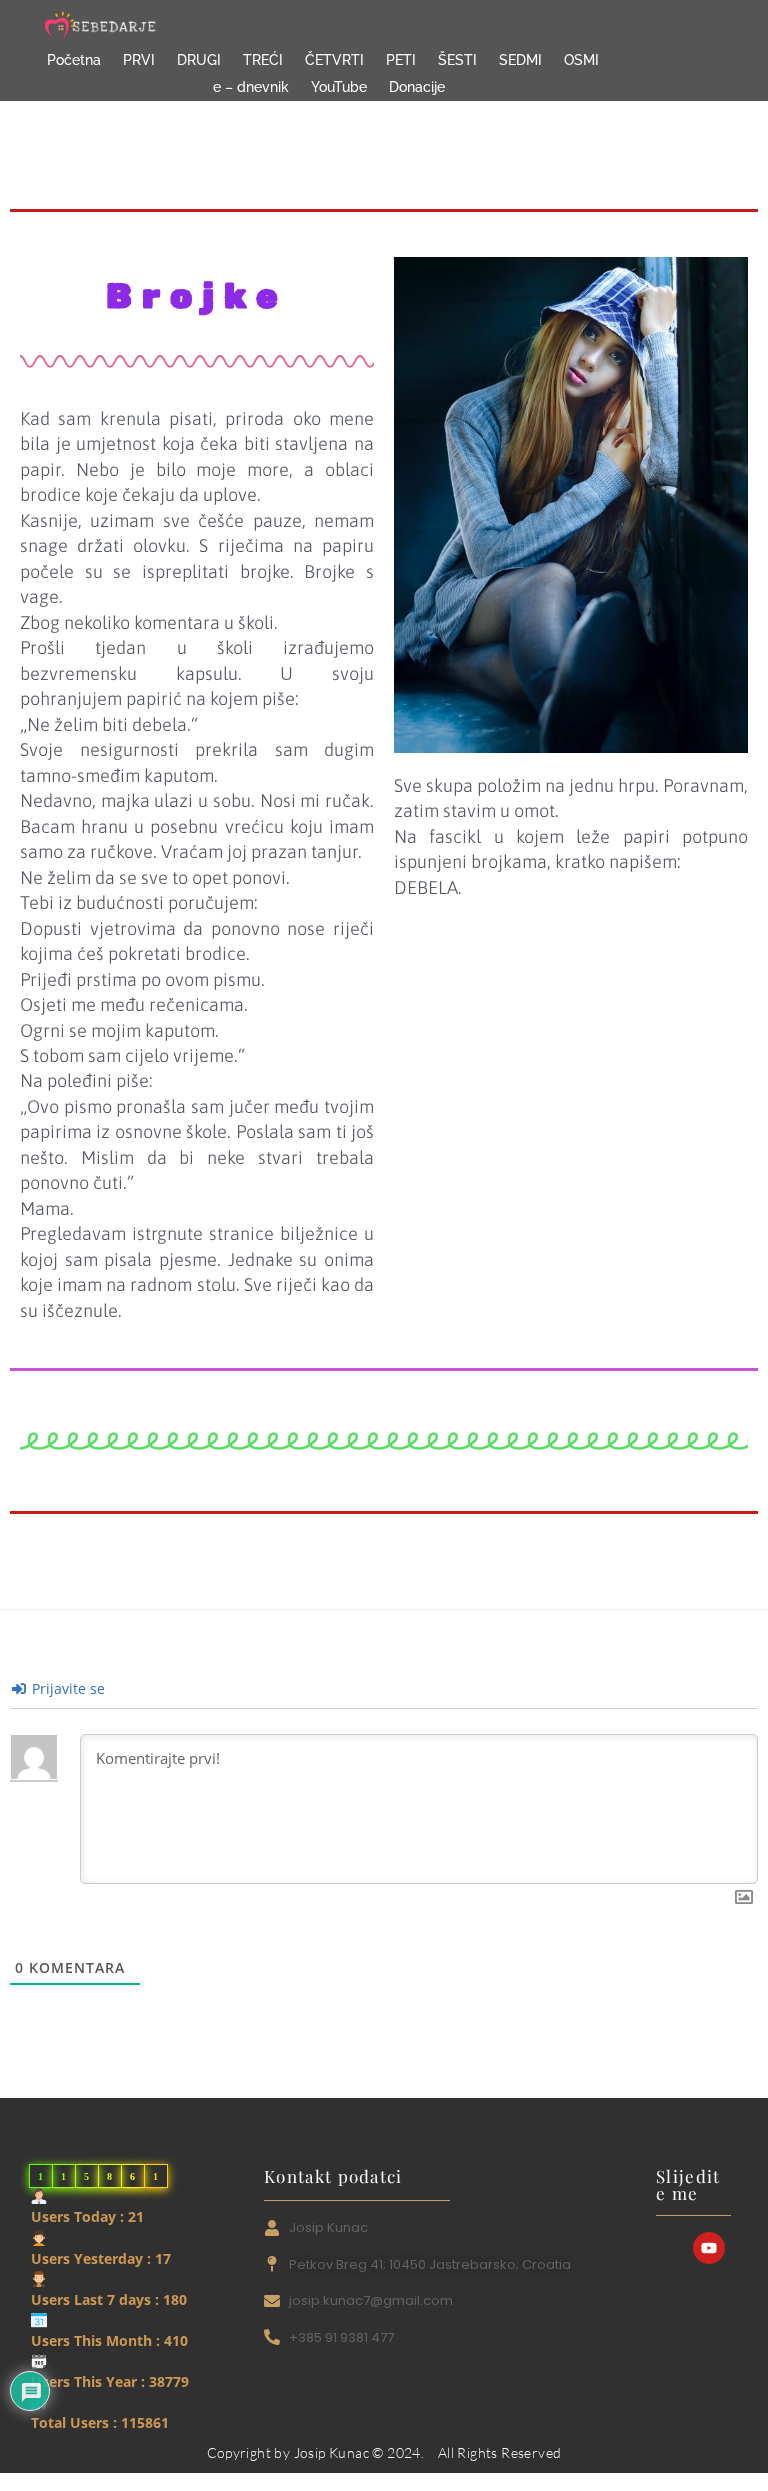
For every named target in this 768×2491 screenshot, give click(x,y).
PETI (401, 60)
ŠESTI (457, 60)
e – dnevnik (251, 87)
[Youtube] (709, 2248)
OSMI (581, 60)
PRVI (139, 60)
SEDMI (520, 60)
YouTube (339, 87)
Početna (74, 60)
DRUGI (199, 60)
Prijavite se (66, 1688)
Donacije (417, 87)
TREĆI (263, 60)
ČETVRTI (334, 60)
